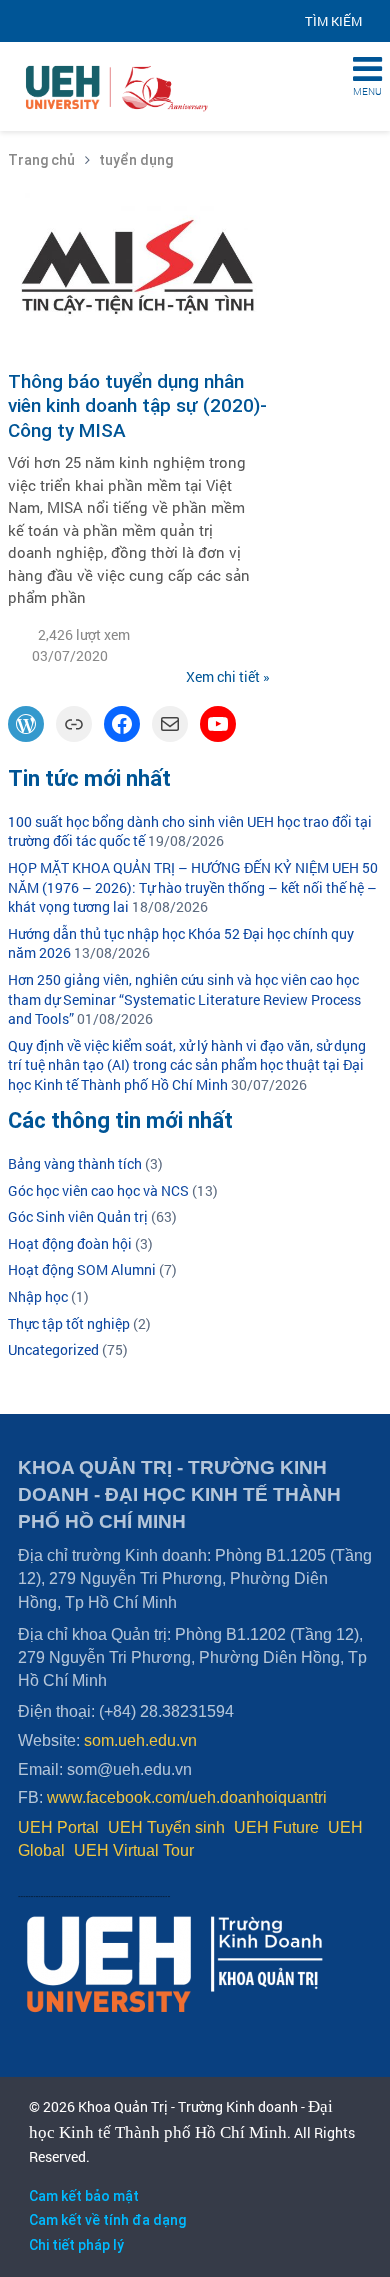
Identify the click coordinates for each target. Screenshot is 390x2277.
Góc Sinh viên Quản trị (78, 1216)
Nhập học (38, 1296)
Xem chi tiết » (228, 676)
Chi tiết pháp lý (76, 2245)
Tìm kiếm (333, 21)
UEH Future (276, 1827)
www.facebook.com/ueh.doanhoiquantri (187, 1797)
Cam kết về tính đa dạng (107, 2220)
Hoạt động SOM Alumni (82, 1269)
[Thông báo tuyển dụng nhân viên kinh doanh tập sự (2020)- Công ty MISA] (139, 199)
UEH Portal (58, 1827)
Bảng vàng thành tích (75, 1163)
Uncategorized (53, 1349)
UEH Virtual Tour (134, 1850)
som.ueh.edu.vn (140, 1740)
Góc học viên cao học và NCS (98, 1190)
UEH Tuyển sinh (166, 1827)
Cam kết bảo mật (84, 2196)
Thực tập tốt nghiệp (69, 1323)
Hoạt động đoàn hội (70, 1243)
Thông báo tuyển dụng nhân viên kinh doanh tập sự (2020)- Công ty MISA (137, 406)
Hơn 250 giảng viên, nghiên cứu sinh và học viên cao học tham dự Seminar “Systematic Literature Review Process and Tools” (184, 999)
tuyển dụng (136, 160)
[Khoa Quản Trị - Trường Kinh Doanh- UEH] (120, 56)
